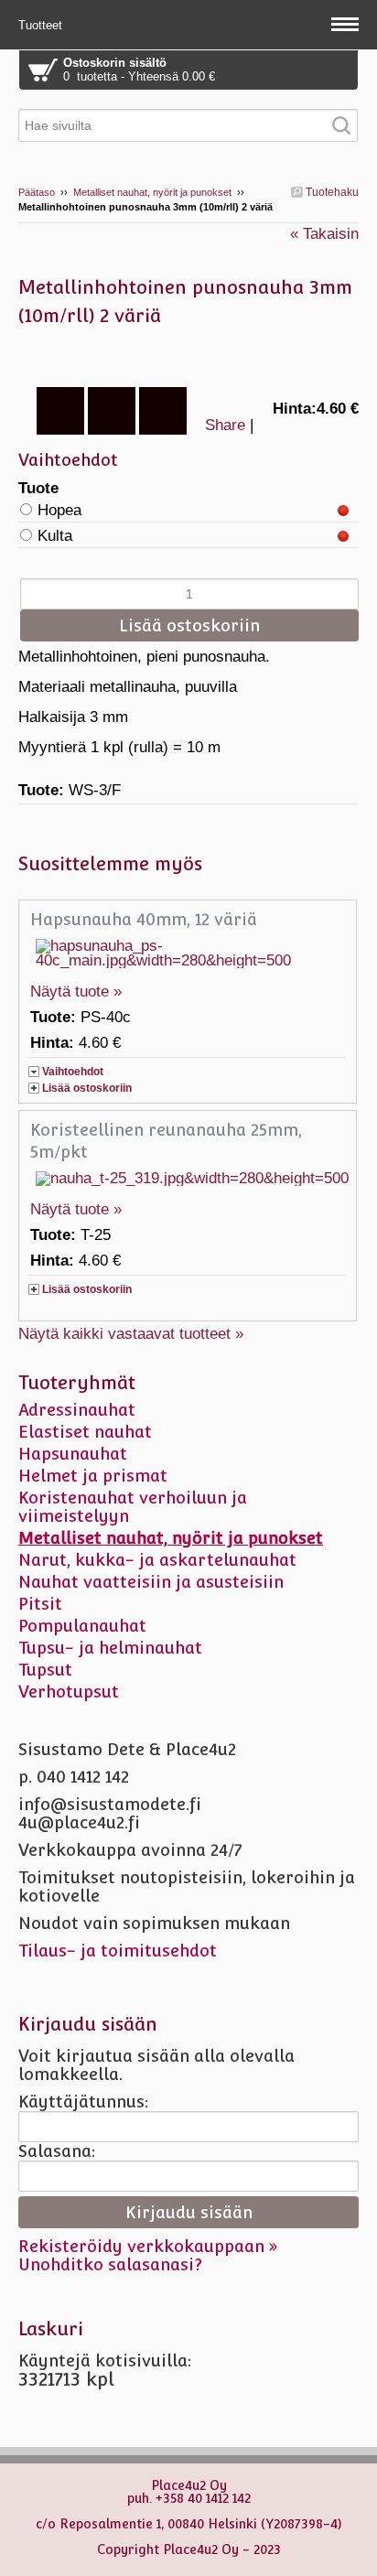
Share (225, 425)
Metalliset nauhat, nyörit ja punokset (152, 192)
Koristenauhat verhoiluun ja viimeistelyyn (133, 1507)
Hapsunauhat (73, 1454)
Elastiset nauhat (85, 1432)
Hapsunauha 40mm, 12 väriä (144, 919)
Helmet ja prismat (93, 1476)
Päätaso (37, 192)
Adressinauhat (77, 1410)
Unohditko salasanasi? (110, 2264)
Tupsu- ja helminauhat (110, 1648)
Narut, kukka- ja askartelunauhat (157, 1560)
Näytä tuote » (76, 992)
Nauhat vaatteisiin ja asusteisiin (151, 1582)
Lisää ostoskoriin (87, 1088)
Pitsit (40, 1604)
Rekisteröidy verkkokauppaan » (148, 2246)
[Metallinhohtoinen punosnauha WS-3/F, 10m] (188, 356)
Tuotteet (42, 25)
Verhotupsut (69, 1692)
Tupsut (45, 1670)
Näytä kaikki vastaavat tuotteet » (131, 1334)
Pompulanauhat (82, 1626)
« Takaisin (324, 234)
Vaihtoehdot (73, 1072)
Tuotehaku (331, 192)
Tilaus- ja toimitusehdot (118, 1951)
